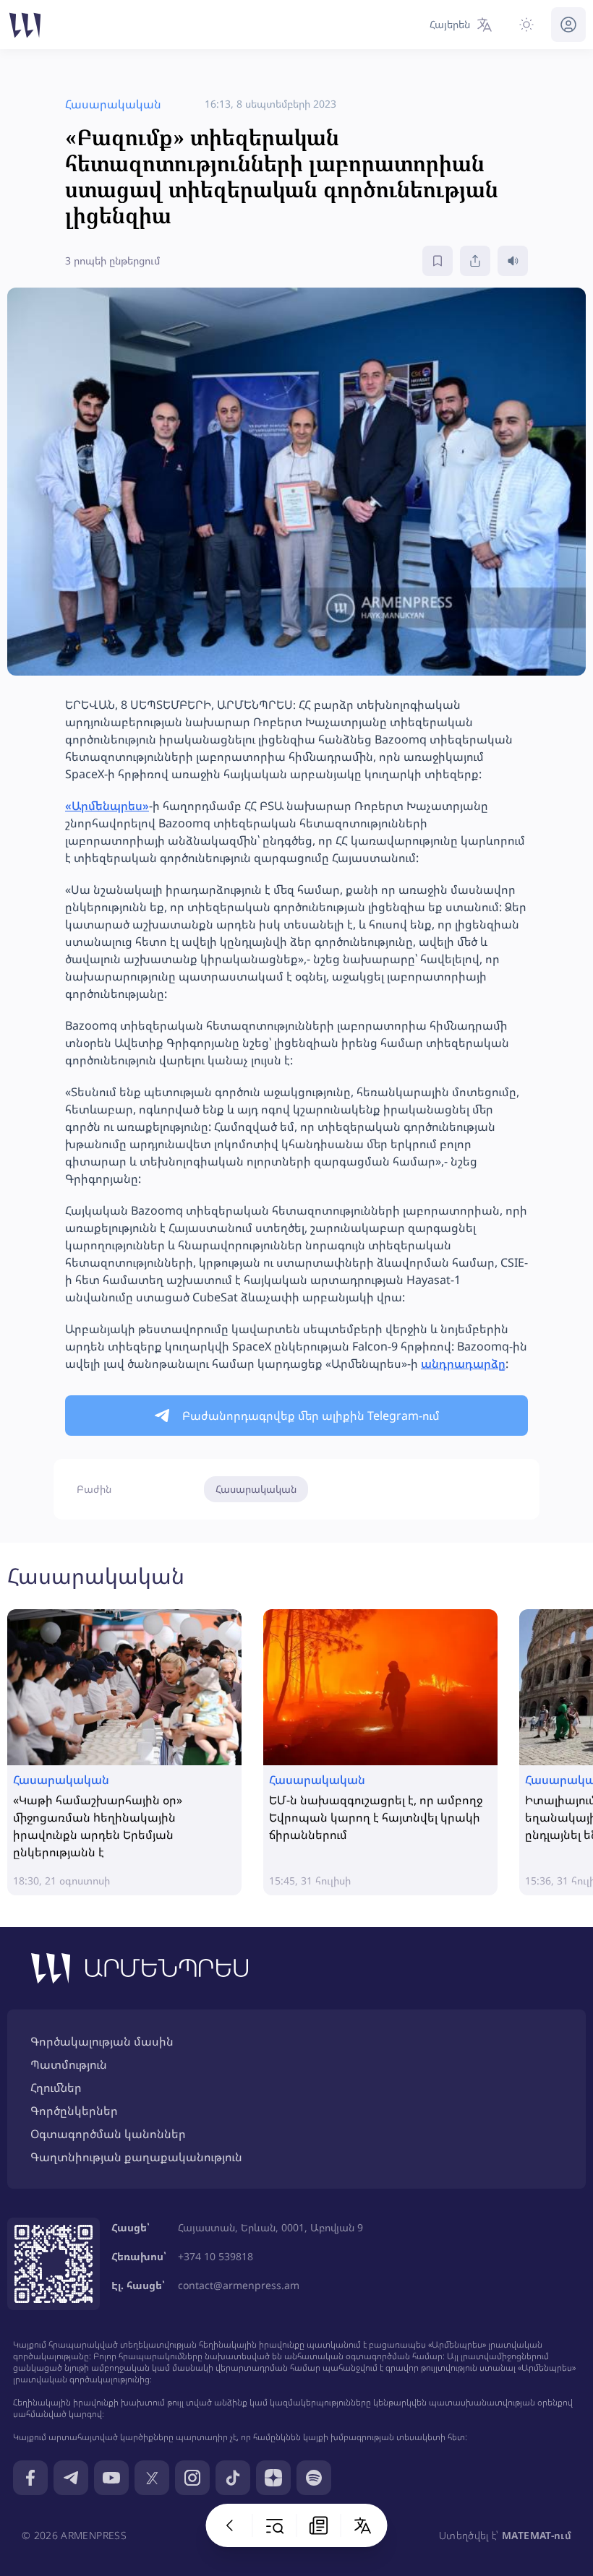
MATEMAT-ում (537, 2535)
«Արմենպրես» (107, 806)
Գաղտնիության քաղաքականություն (136, 2157)
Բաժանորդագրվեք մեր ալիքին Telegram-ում (311, 1416)
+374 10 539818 (216, 2256)
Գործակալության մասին (102, 2041)
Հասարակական (256, 1489)
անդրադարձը (463, 1364)
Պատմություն (69, 2064)
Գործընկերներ (74, 2111)
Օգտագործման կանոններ (108, 2134)
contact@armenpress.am (239, 2285)
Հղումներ (56, 2088)
